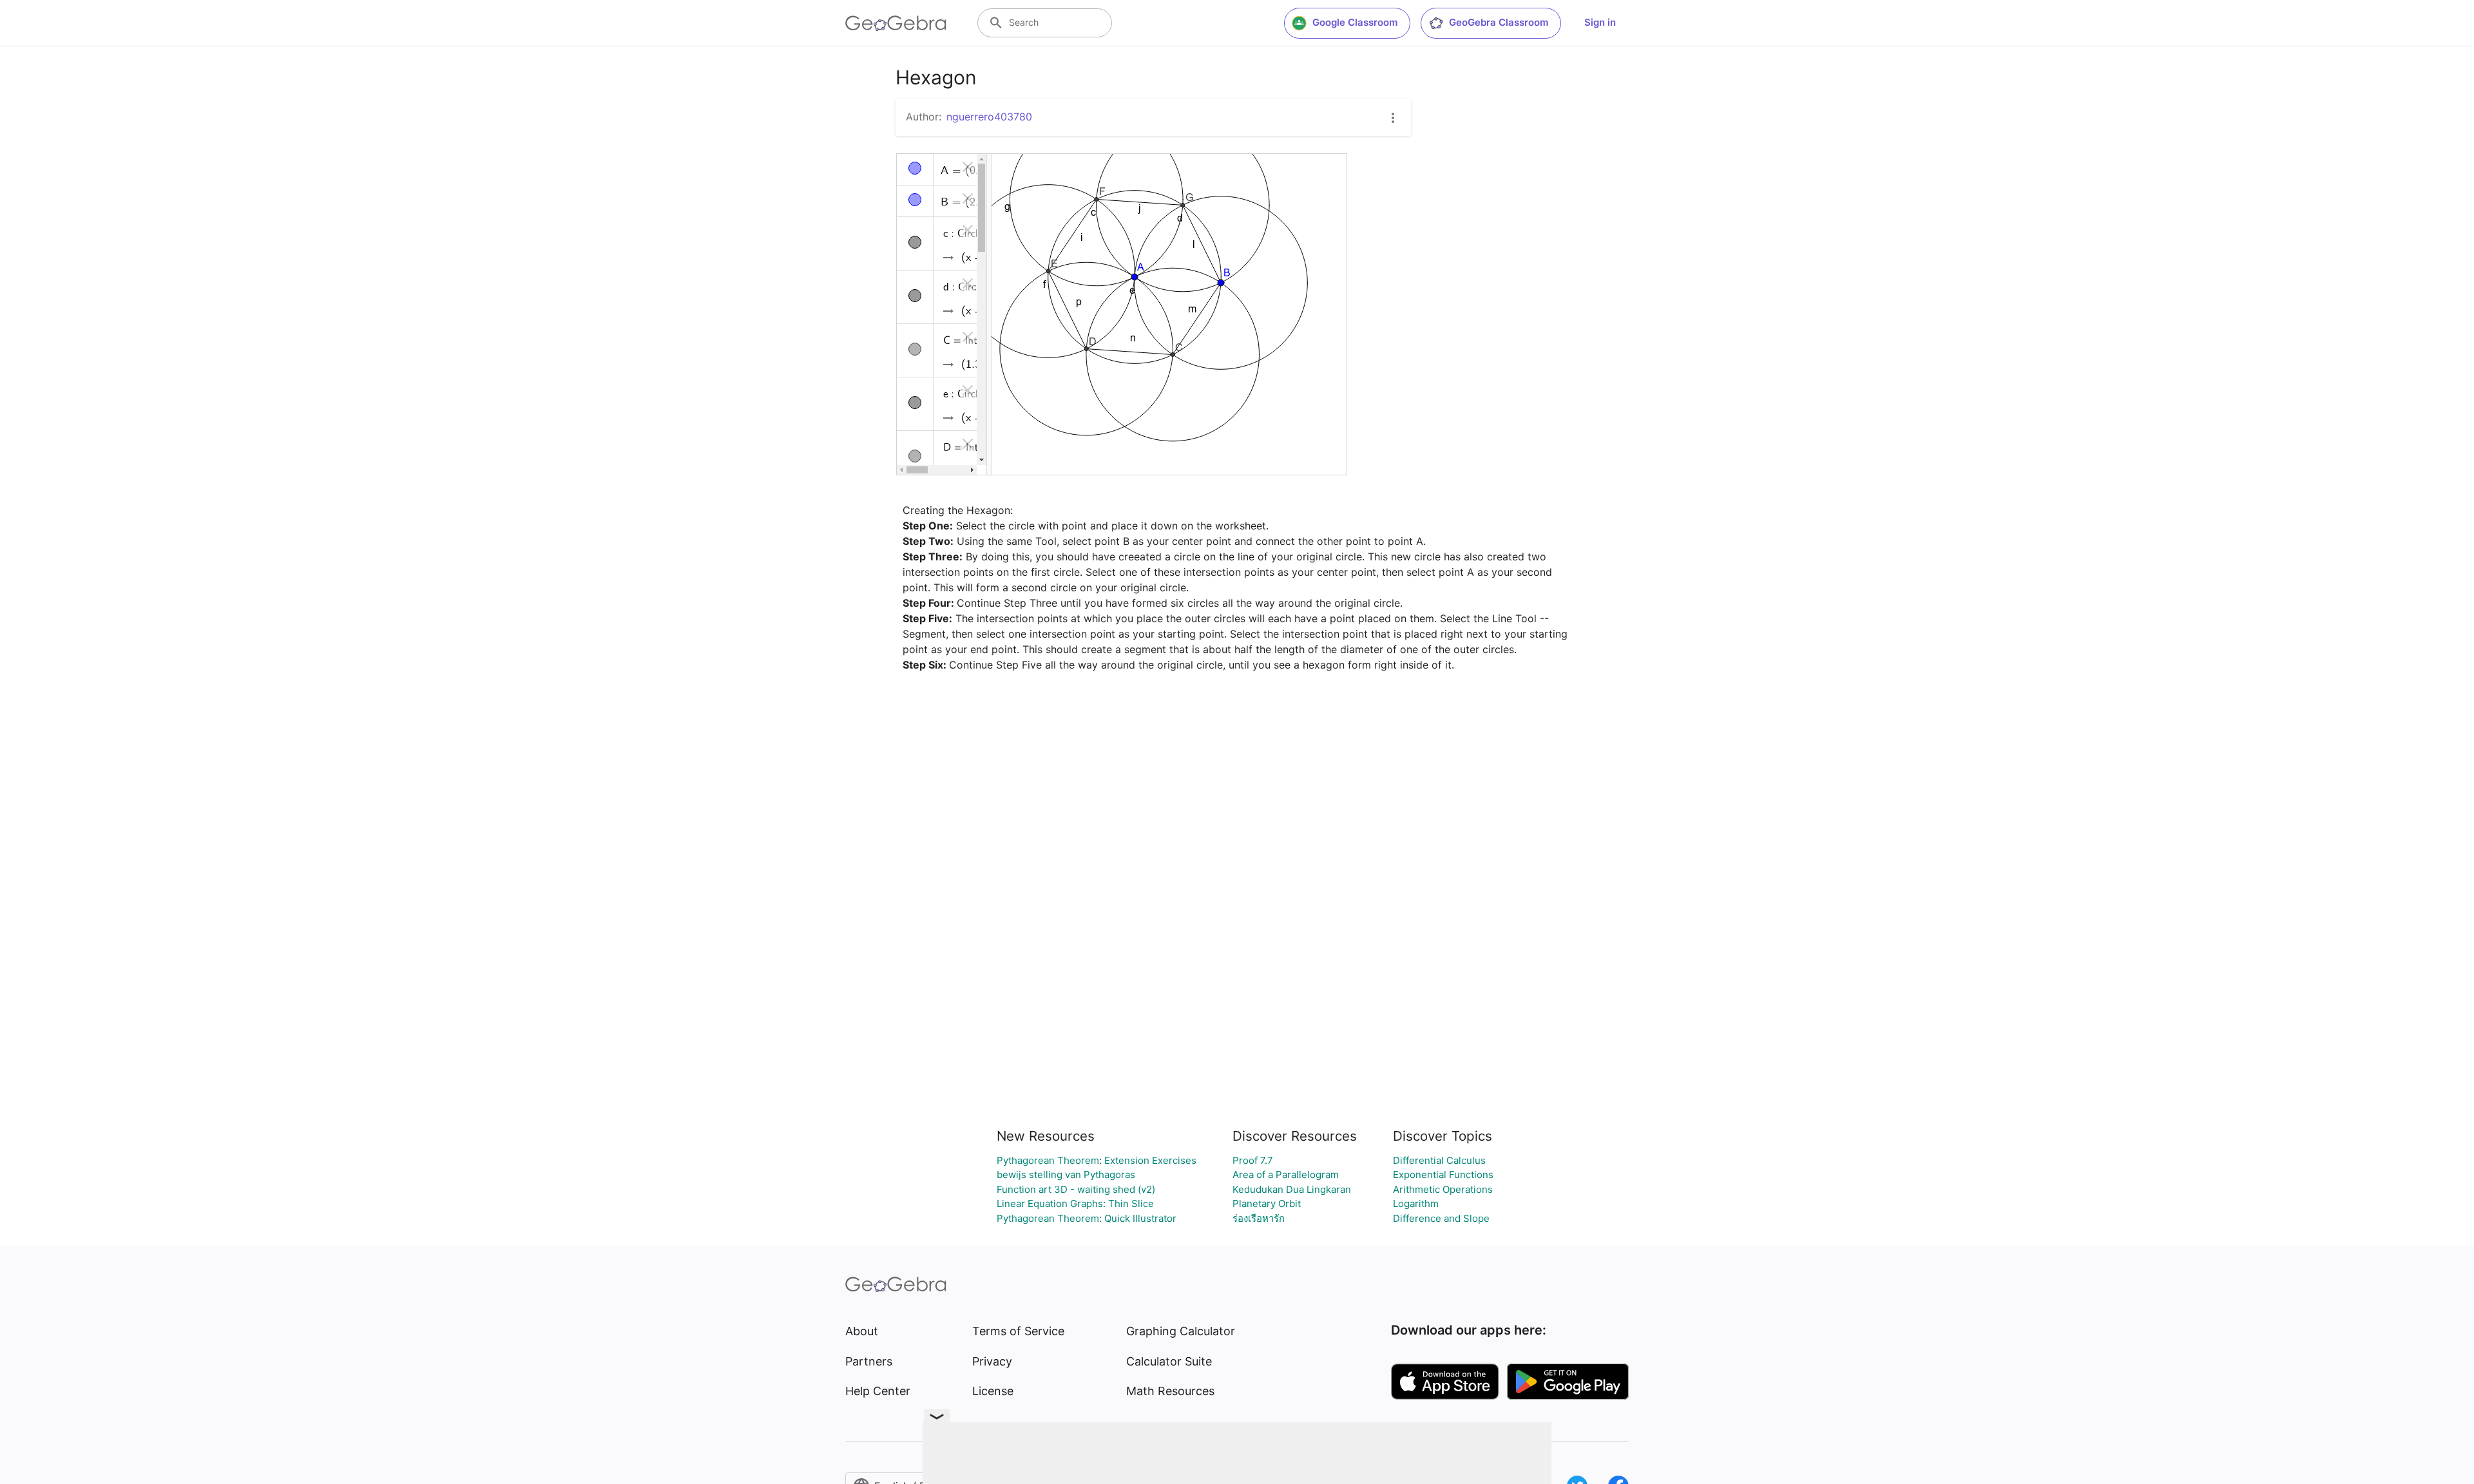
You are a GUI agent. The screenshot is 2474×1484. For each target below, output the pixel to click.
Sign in (1600, 22)
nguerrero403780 (989, 117)
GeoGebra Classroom (1499, 22)
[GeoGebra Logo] (896, 23)
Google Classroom (1355, 22)
